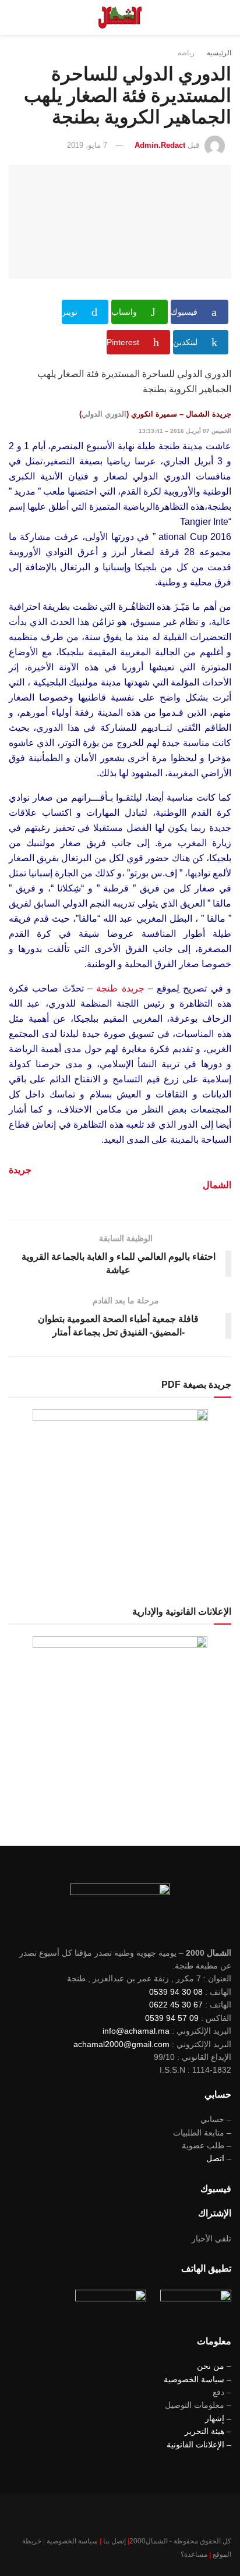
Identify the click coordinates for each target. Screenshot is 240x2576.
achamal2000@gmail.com (121, 2044)
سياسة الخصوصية (72, 2541)
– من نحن (214, 2366)
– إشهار (218, 2418)
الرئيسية (219, 53)
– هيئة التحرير (208, 2431)
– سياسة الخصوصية (197, 2379)
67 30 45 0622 (176, 2005)
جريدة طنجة (120, 988)
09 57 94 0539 (172, 2018)
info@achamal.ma (136, 2031)
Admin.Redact (160, 145)
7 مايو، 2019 (87, 145)
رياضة (186, 53)
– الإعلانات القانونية (199, 2444)
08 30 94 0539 (176, 1992)
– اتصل (219, 2158)
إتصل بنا (114, 2541)
